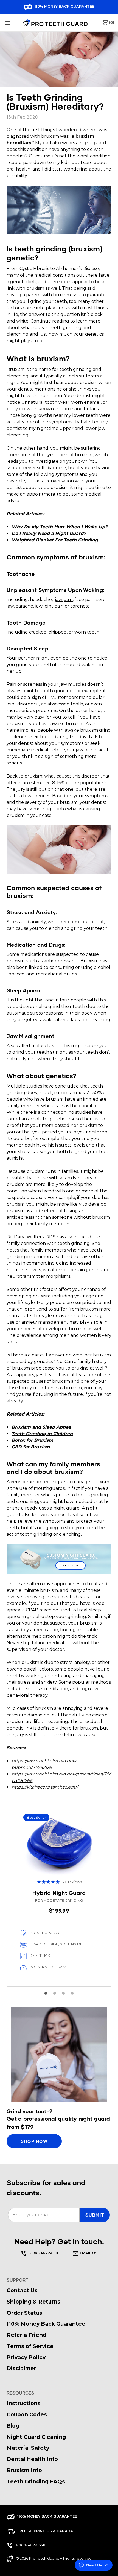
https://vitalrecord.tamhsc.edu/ (45, 1787)
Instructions (24, 2403)
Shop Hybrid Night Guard (59, 1892)
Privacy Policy (26, 2357)
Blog (13, 2426)
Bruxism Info (24, 2470)
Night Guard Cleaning (36, 2437)
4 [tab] (72, 1993)
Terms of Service (30, 2346)
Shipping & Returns (33, 2302)
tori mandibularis (80, 409)
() (111, 22)
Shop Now (71, 1566)
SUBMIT (95, 2215)
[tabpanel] (59, 1892)
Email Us (88, 2253)
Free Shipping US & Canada (45, 2531)
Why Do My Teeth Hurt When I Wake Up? (59, 527)
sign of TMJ (44, 697)
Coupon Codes (27, 2414)
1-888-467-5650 (43, 2253)
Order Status (24, 2313)
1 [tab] (46, 1993)
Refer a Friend (26, 2335)
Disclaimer (21, 2368)
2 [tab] (55, 1993)
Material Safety (28, 2448)
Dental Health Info (32, 2459)
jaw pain (64, 600)
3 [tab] (63, 1993)
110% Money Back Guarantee (64, 6)
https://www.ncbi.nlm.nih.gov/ (44, 1761)
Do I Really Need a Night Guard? (49, 533)
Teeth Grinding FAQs (36, 2481)
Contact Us (22, 2290)
